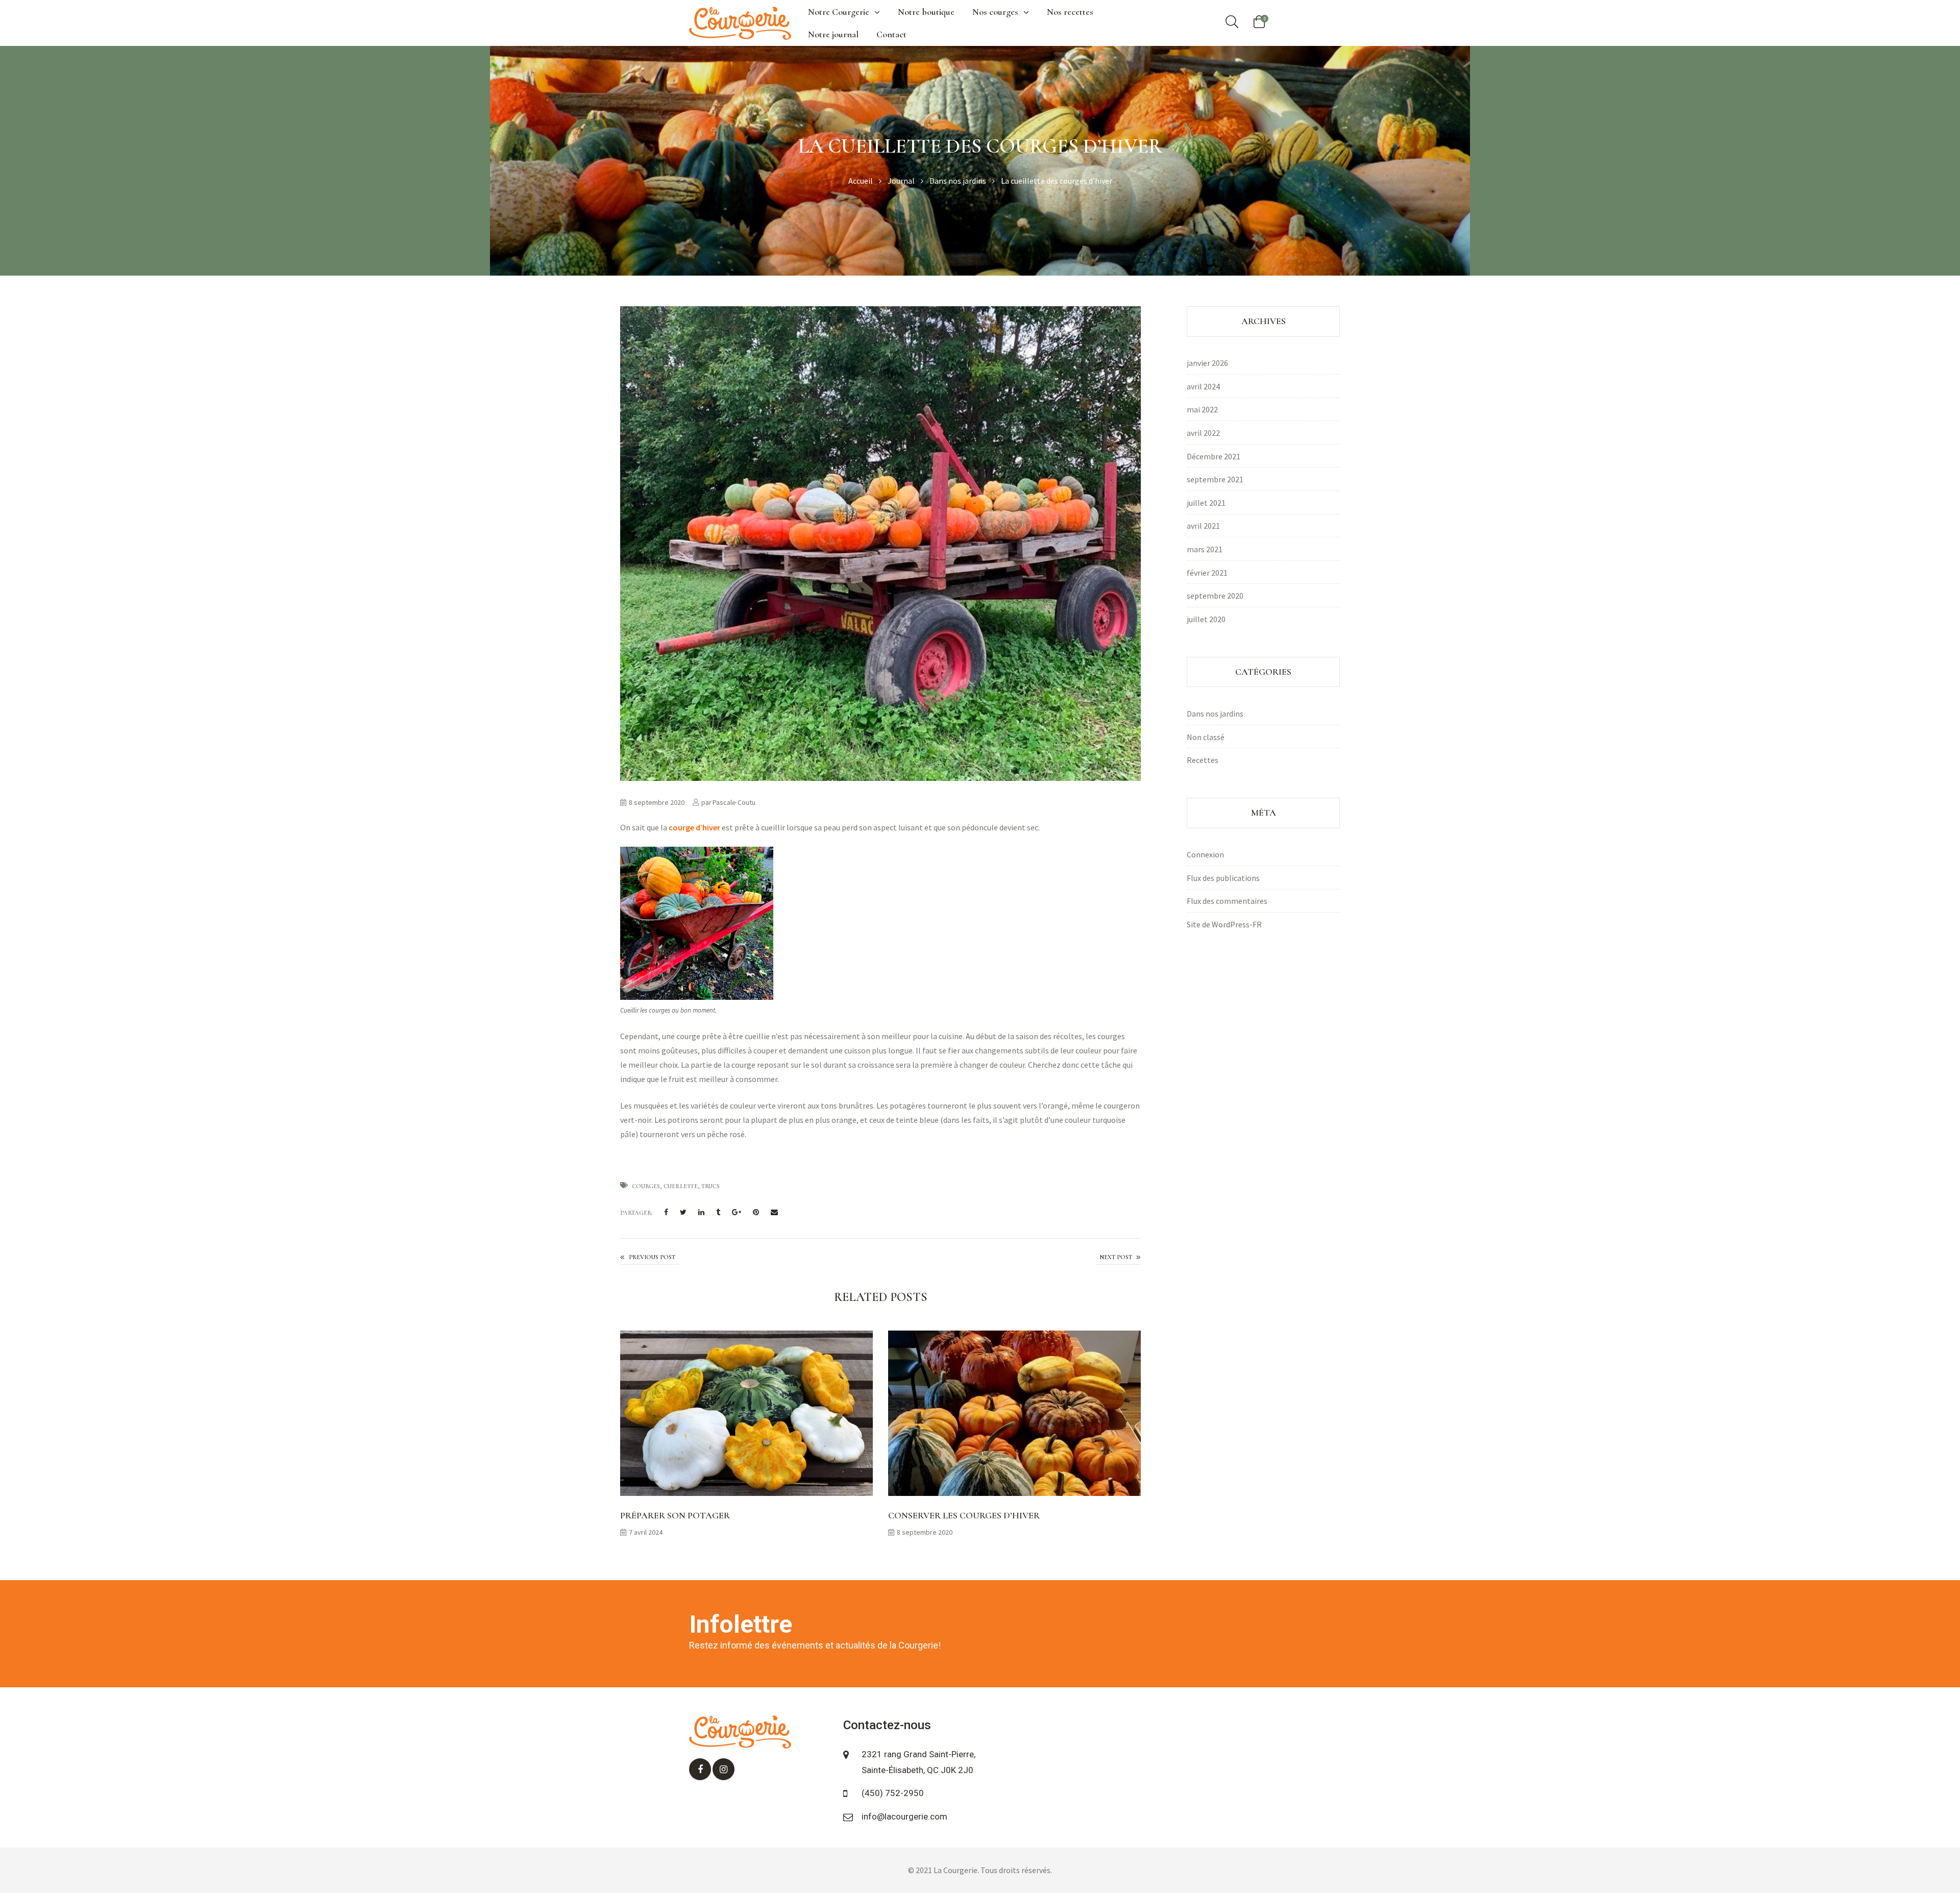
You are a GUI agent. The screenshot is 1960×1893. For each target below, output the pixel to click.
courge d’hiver (694, 827)
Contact (891, 34)
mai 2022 (1202, 409)
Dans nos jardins (1215, 714)
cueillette (681, 1186)
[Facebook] (700, 1769)
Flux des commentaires (1227, 901)
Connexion (1205, 854)
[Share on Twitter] (683, 1213)
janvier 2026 (1207, 363)
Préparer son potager (675, 1515)
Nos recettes (1070, 12)
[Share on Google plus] (737, 1213)
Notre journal (833, 34)
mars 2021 (1205, 549)
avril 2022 (1203, 433)
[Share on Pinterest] (756, 1213)
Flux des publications (1223, 878)
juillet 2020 (1206, 619)
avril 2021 (1203, 526)
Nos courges (995, 12)
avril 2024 (1203, 386)
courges (646, 1186)
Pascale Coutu (734, 802)
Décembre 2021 (1214, 456)
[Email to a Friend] (774, 1213)
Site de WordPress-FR (1224, 924)
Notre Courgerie (839, 12)
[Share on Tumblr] (718, 1213)
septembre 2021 (1215, 479)
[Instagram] (724, 1769)
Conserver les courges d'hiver (1118, 1258)
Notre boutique (926, 12)
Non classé (1206, 737)
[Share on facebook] (666, 1213)
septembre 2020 (1215, 596)
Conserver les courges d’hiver (964, 1515)
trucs (710, 1186)
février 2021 (1207, 573)
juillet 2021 (1206, 503)
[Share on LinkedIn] (701, 1213)
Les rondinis (650, 1258)
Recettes (1203, 760)
